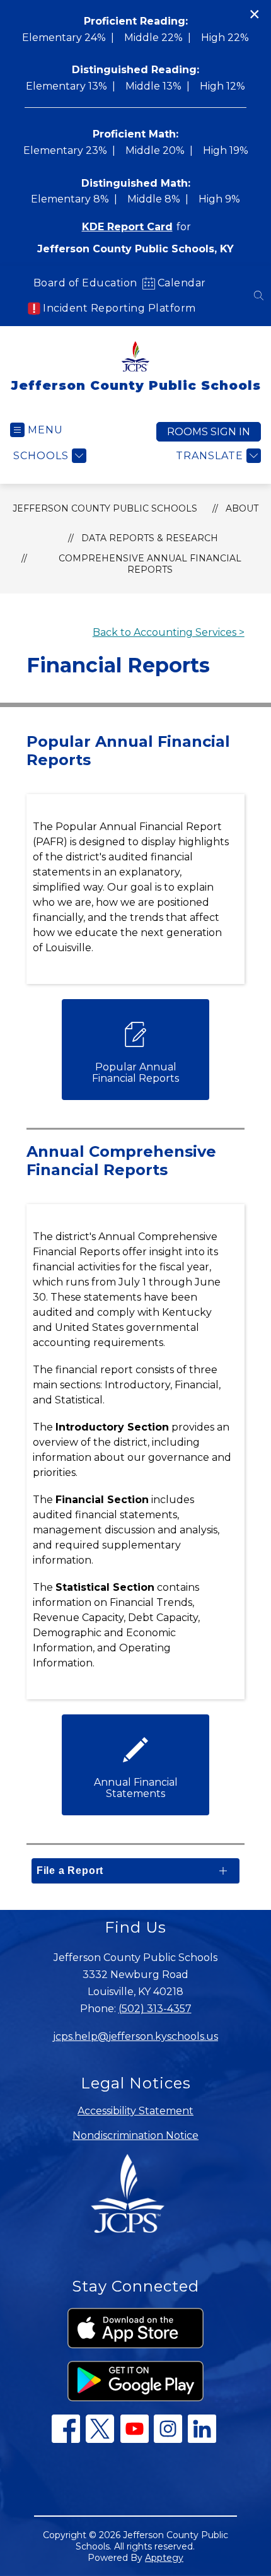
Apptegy (164, 2558)
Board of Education (85, 283)
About (242, 508)
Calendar (182, 283)
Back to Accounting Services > (169, 632)
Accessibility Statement (135, 2111)
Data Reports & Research (150, 538)
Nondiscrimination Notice (135, 2135)
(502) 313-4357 (155, 2009)
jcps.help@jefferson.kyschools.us (135, 2036)
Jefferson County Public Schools (105, 508)
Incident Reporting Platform (119, 308)
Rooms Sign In (209, 432)
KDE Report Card (127, 227)
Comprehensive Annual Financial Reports (150, 564)
